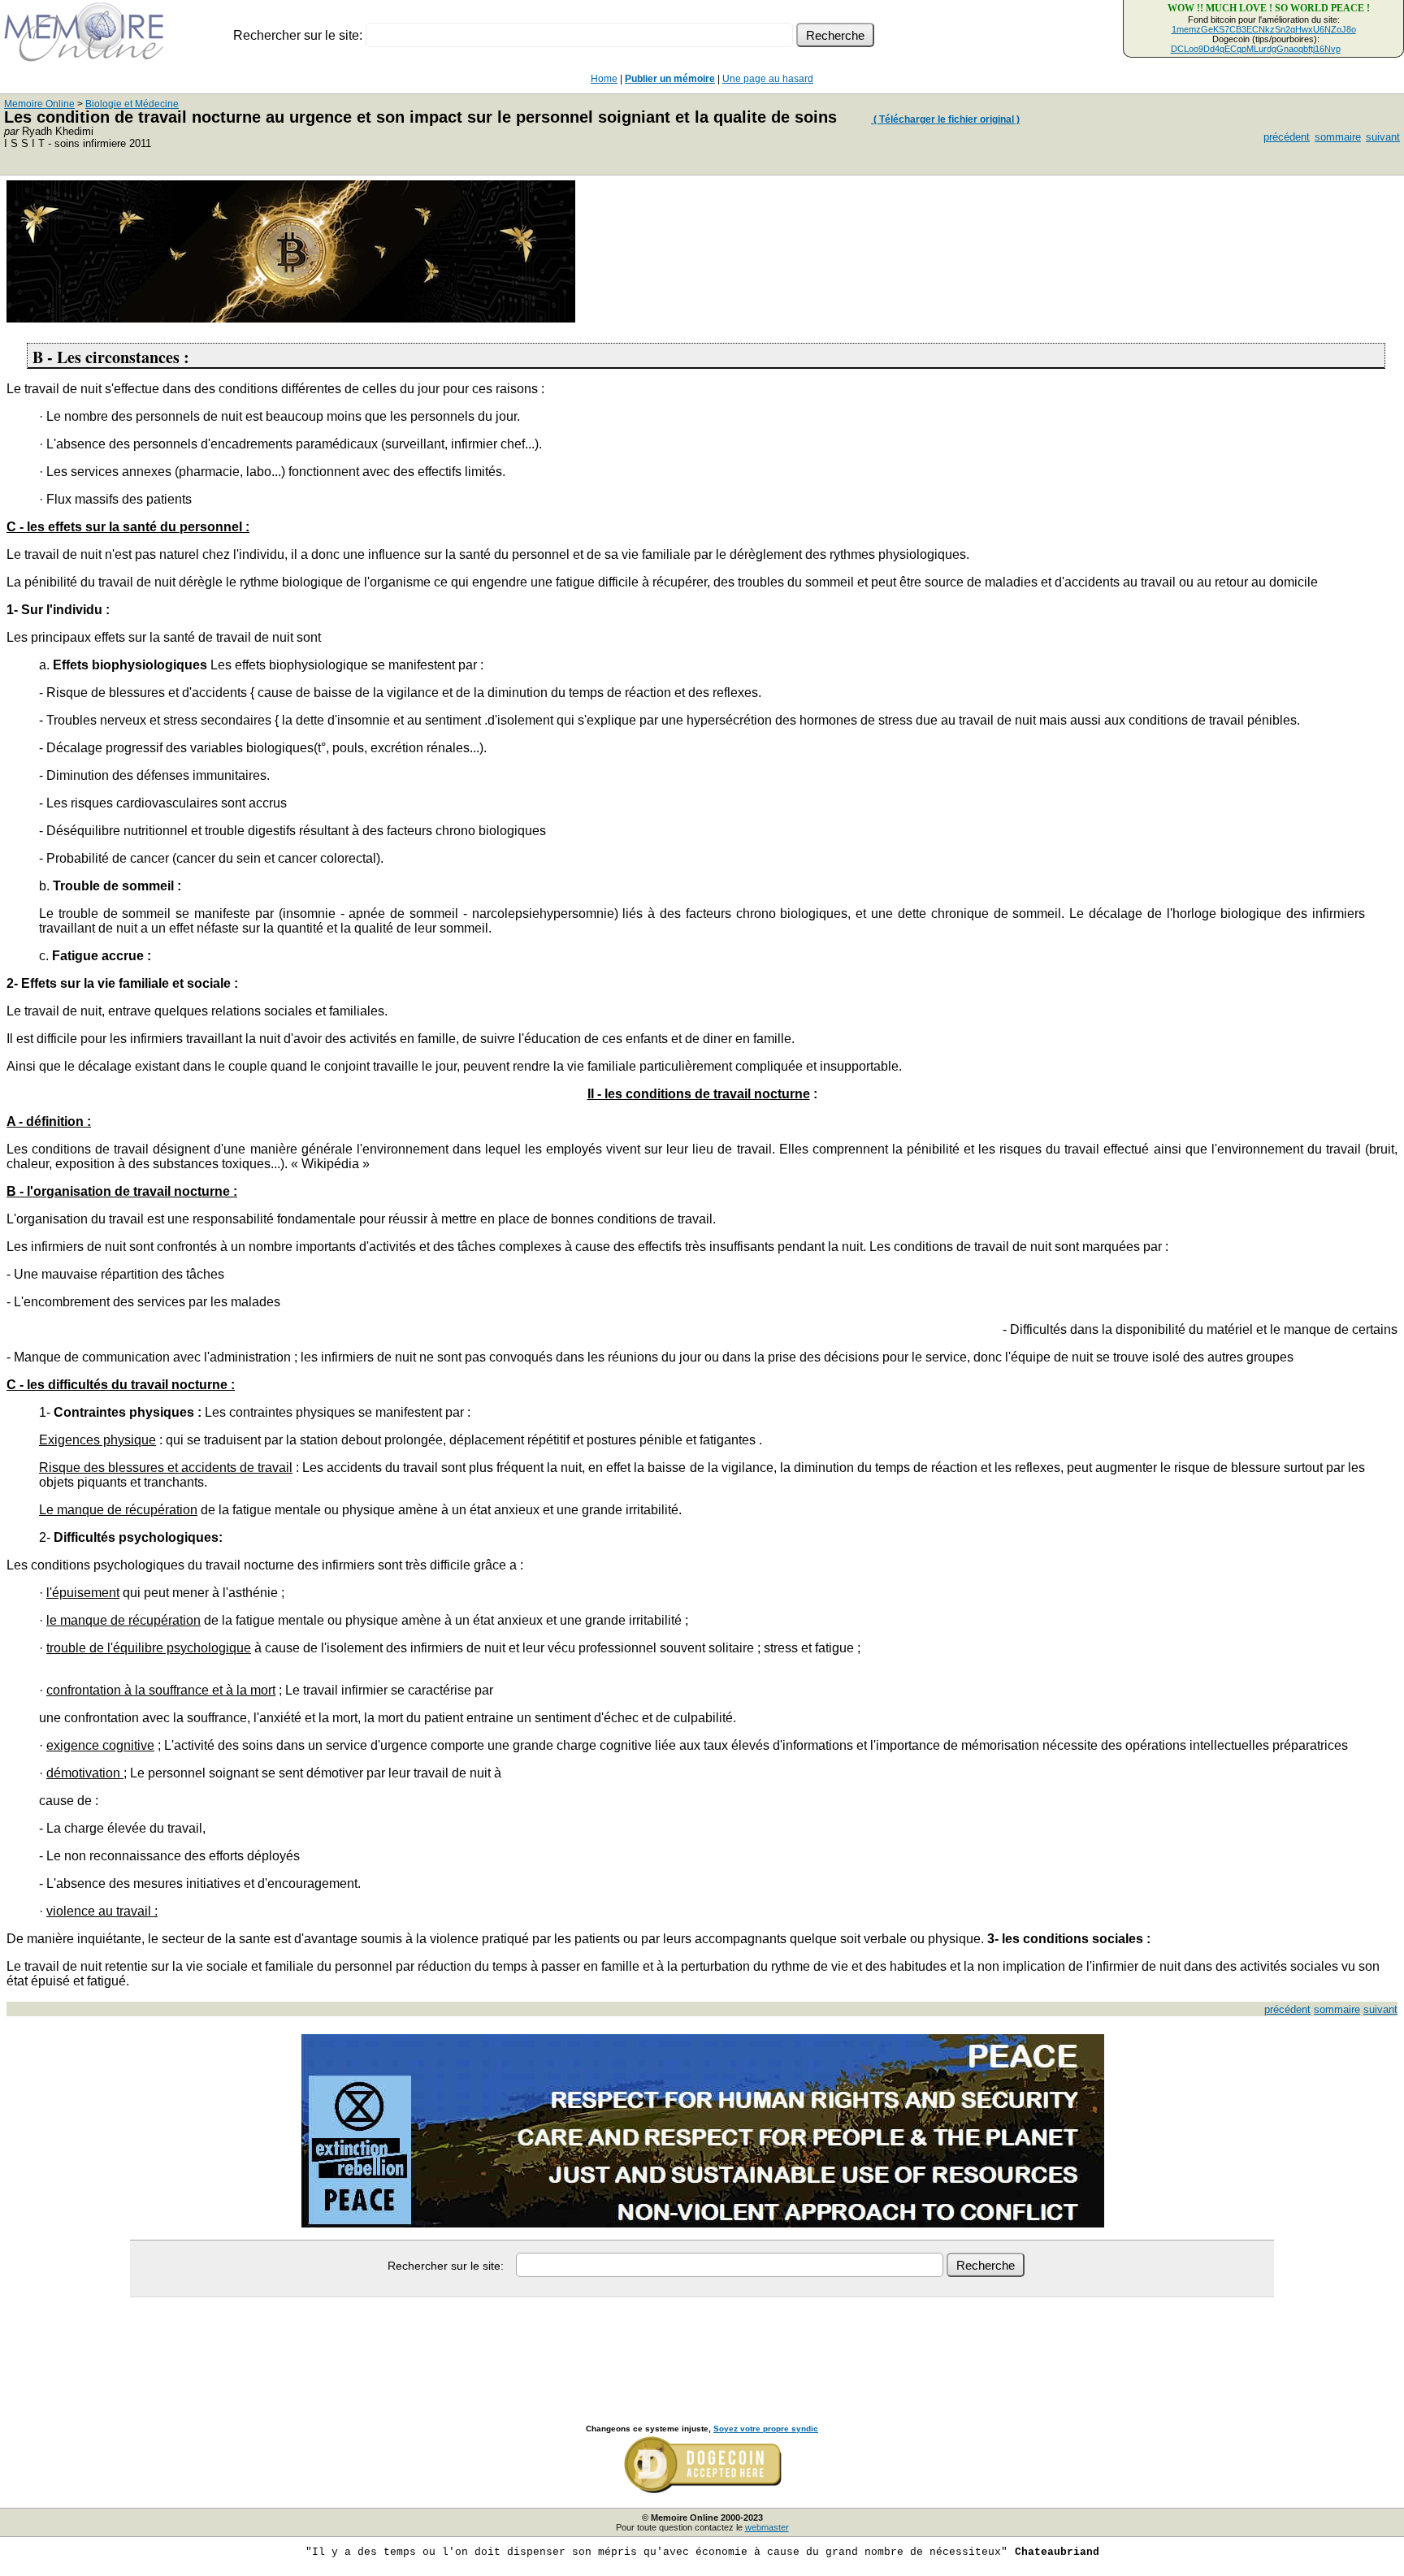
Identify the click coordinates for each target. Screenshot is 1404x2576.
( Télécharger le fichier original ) (945, 119)
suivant (1383, 137)
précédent (1287, 137)
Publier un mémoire (670, 79)
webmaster (767, 2527)
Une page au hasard (768, 79)
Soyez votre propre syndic (766, 2429)
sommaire (1338, 137)
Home (604, 79)
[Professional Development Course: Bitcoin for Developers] (291, 318)
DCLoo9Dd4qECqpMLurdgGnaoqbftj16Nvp (1256, 49)
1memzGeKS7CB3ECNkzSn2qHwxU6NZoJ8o (1264, 29)
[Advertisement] (702, 2343)
